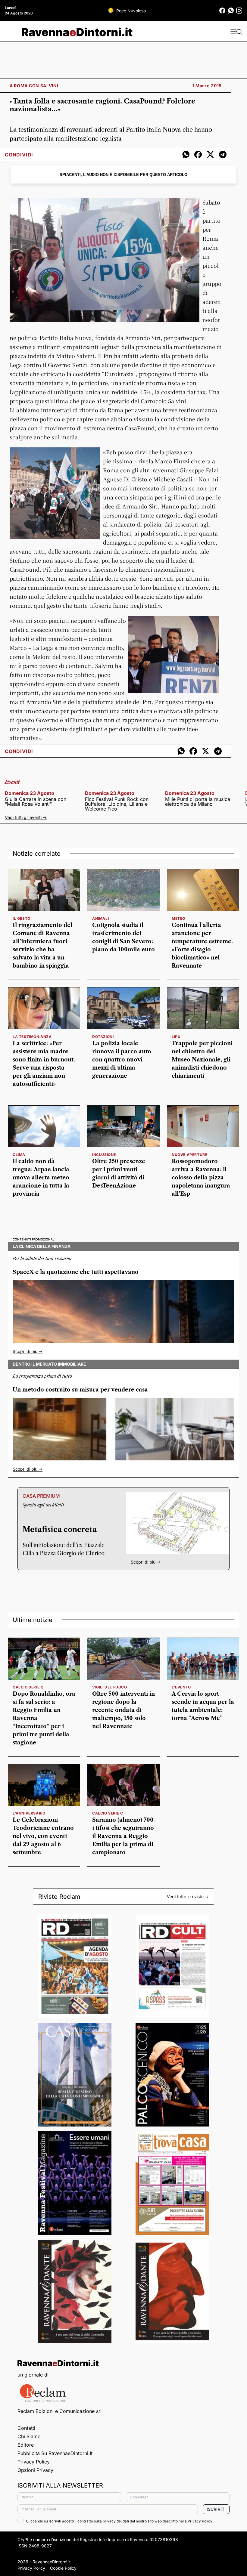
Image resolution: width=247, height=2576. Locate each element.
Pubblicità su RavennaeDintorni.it (55, 2453)
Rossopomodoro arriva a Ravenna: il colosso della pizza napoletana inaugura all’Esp (201, 1178)
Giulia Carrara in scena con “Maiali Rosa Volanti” (36, 802)
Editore (26, 2445)
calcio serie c (28, 1687)
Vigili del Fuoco (110, 1687)
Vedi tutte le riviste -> (188, 1897)
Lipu (176, 1037)
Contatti (26, 2428)
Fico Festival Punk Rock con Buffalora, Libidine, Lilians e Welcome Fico (117, 804)
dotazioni (103, 1037)
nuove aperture (189, 1155)
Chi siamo (29, 2436)
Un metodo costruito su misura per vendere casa (80, 1390)
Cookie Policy (63, 2568)
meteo (178, 918)
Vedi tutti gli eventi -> (26, 817)
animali (100, 918)
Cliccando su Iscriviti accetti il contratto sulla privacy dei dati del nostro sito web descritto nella (119, 2521)
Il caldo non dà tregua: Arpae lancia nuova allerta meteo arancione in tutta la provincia (41, 1178)
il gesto (22, 918)
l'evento (181, 1687)
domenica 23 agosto (30, 793)
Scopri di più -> (28, 1351)
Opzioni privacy (35, 2470)
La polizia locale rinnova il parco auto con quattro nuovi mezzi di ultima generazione (122, 1060)
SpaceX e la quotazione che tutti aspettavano (76, 1272)
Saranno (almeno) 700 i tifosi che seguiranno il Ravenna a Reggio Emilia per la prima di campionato (123, 1836)
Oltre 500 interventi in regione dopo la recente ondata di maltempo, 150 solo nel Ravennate (123, 1710)
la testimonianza (32, 1037)
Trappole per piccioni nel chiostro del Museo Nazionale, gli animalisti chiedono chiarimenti (202, 1060)
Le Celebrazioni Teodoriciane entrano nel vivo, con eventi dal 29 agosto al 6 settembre (43, 1836)
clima (19, 1155)
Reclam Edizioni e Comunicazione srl (59, 2411)
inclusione (104, 1155)
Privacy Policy (34, 2462)
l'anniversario (29, 1813)
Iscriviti (216, 2509)
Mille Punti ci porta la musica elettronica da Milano (198, 802)
